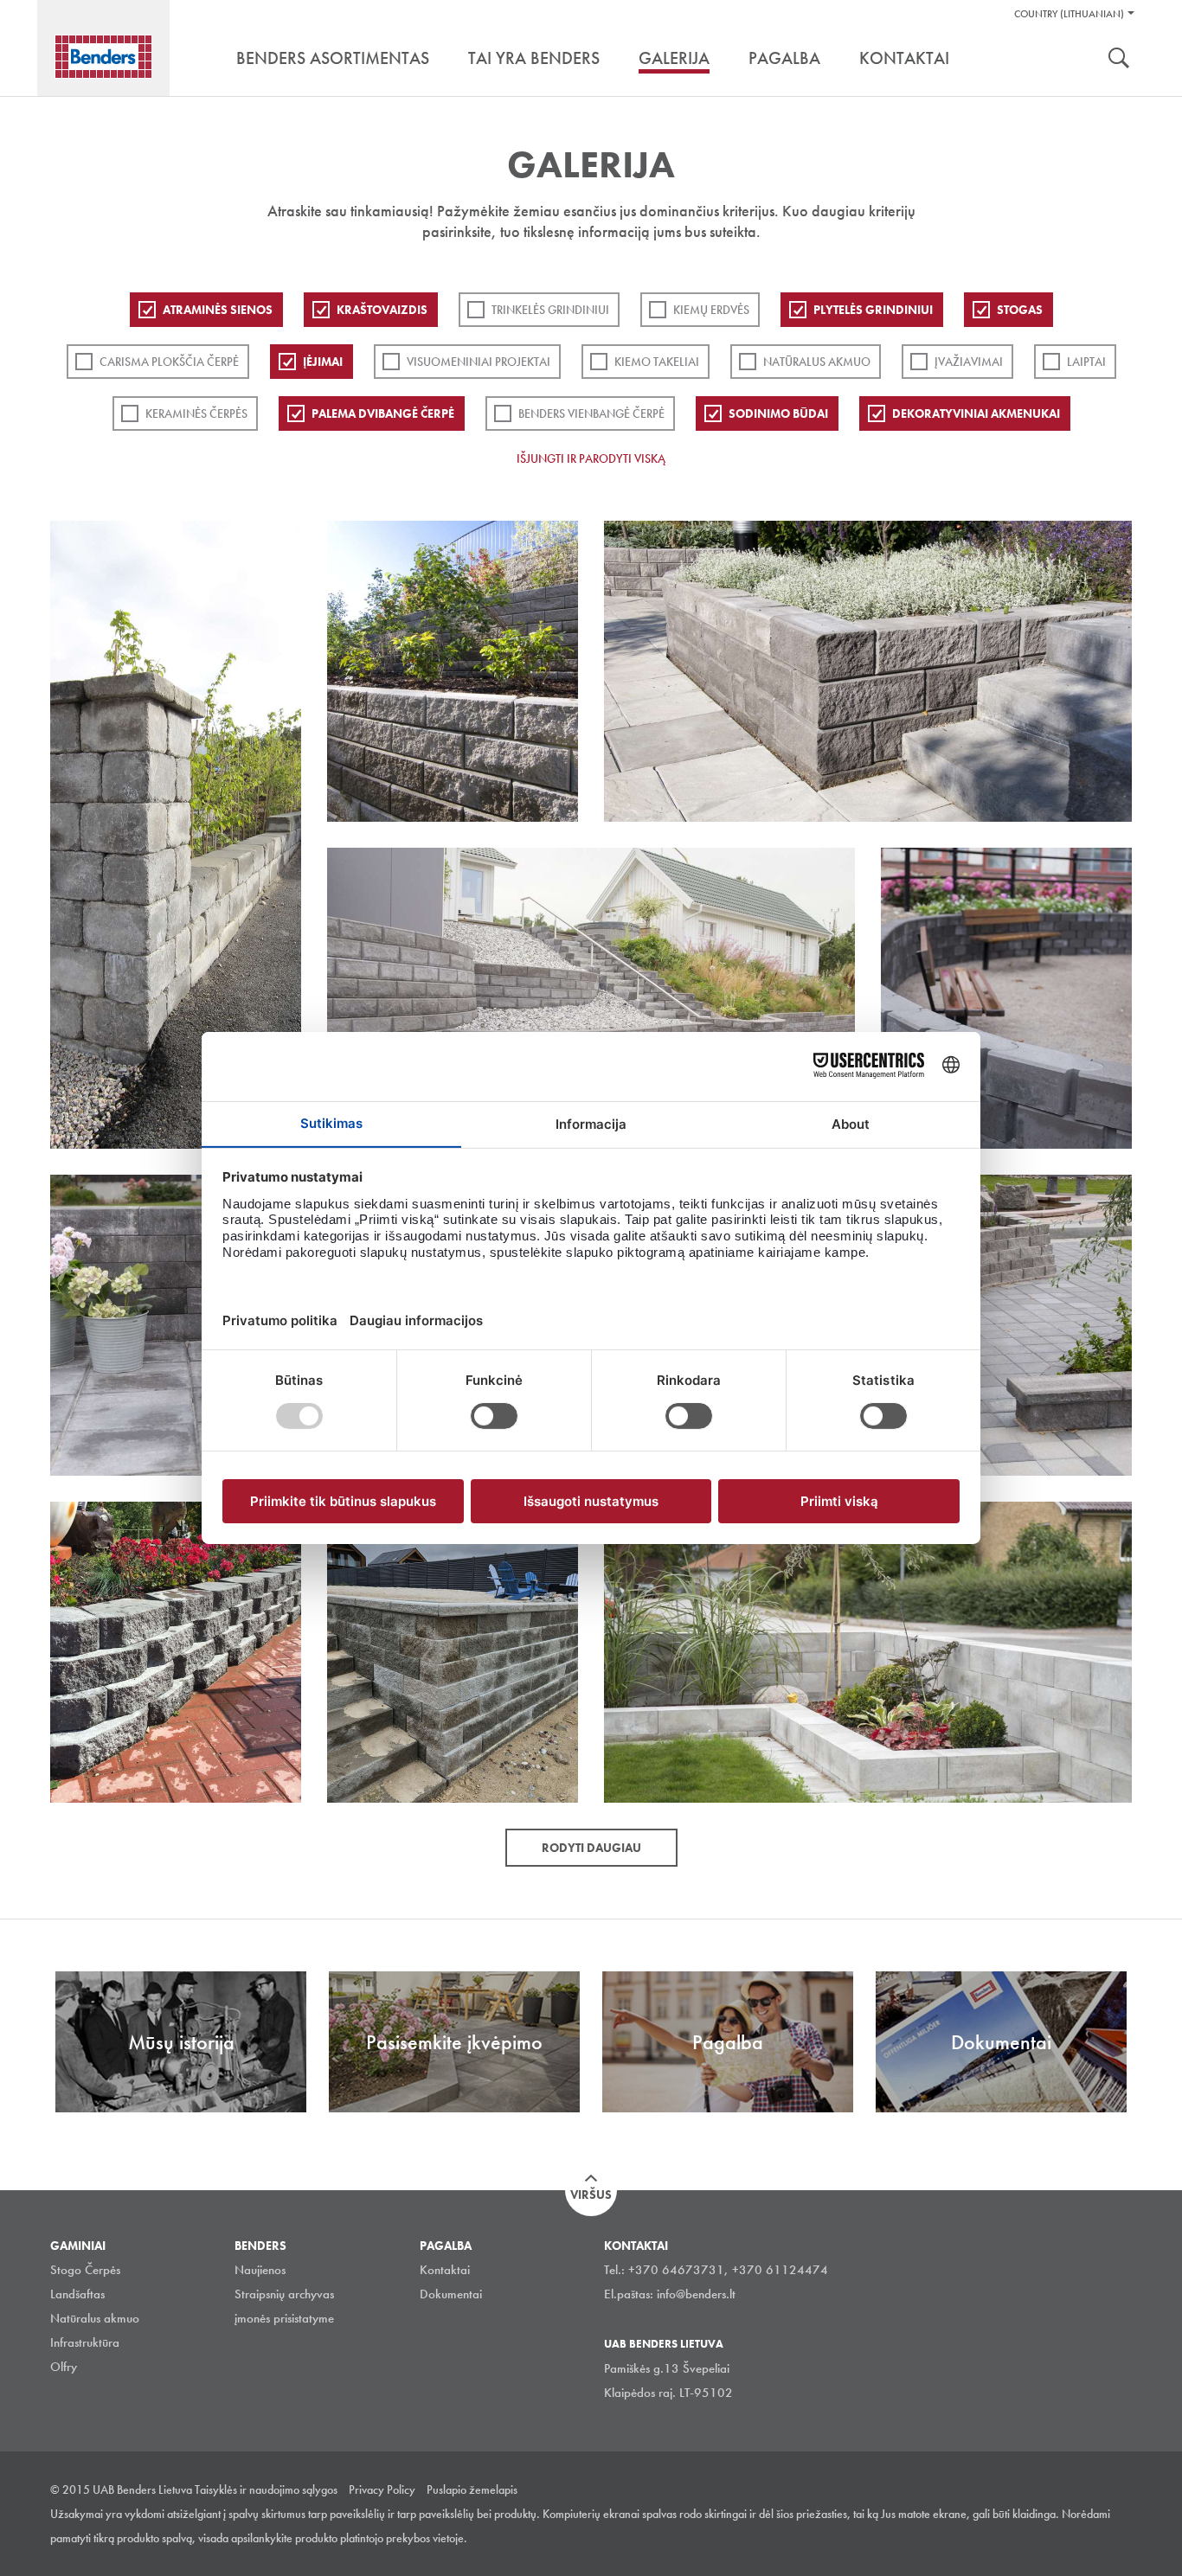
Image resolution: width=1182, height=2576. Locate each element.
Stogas (1020, 310)
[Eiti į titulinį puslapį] (103, 57)
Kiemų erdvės (711, 310)
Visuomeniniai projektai (479, 362)
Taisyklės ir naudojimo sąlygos (266, 2489)
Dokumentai (451, 2294)
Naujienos (260, 2270)
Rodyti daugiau (591, 1848)
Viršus (591, 2195)
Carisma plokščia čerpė (169, 362)
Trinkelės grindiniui (550, 310)
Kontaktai (445, 2270)
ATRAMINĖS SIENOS (218, 310)
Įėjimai (323, 362)
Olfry (64, 2367)
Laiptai (1086, 362)
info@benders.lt (696, 2294)
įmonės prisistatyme (284, 2318)
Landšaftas (77, 2294)
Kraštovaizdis (382, 310)
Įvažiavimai (969, 362)
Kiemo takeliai (657, 362)
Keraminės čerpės (196, 413)
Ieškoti (1119, 60)
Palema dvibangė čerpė (383, 413)
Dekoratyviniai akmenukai (976, 413)
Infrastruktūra (85, 2342)
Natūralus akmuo (817, 362)
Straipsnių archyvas (284, 2294)
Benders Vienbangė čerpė (591, 413)
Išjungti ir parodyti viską (591, 458)
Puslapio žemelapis (472, 2489)
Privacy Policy (382, 2489)
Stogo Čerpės (85, 2270)
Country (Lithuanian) (1069, 14)
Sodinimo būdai (778, 413)
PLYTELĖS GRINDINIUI (873, 310)
